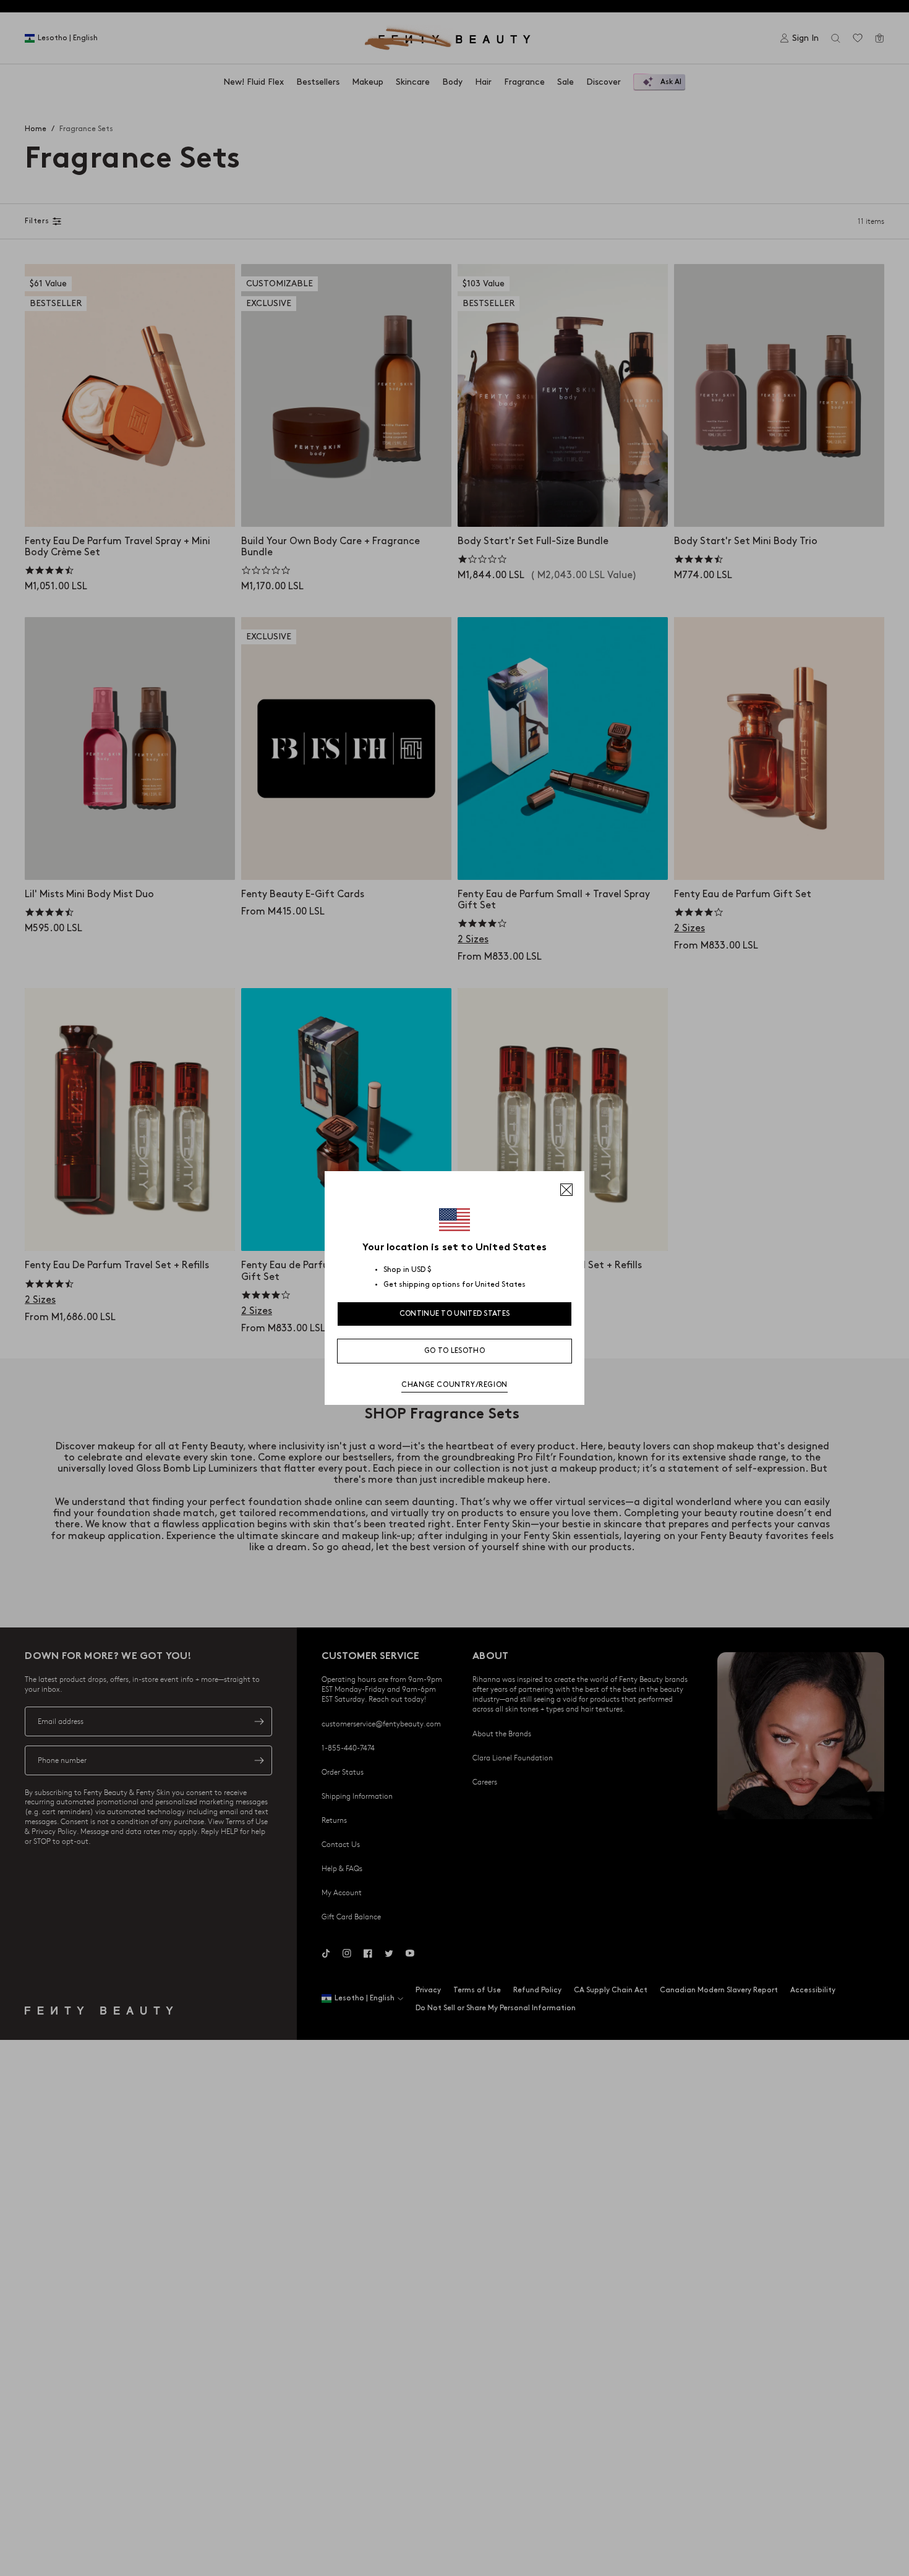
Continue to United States (455, 1314)
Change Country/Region (454, 1385)
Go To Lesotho (454, 1351)
